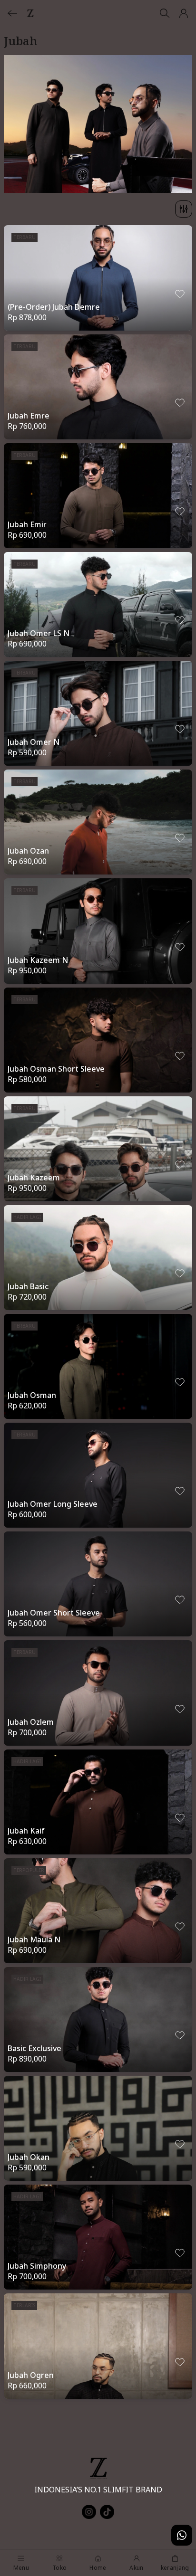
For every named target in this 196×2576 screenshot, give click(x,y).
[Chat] (182, 2535)
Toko (59, 2568)
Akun (136, 2568)
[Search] (165, 13)
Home (98, 2568)
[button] (184, 13)
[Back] (12, 13)
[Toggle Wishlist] (180, 294)
